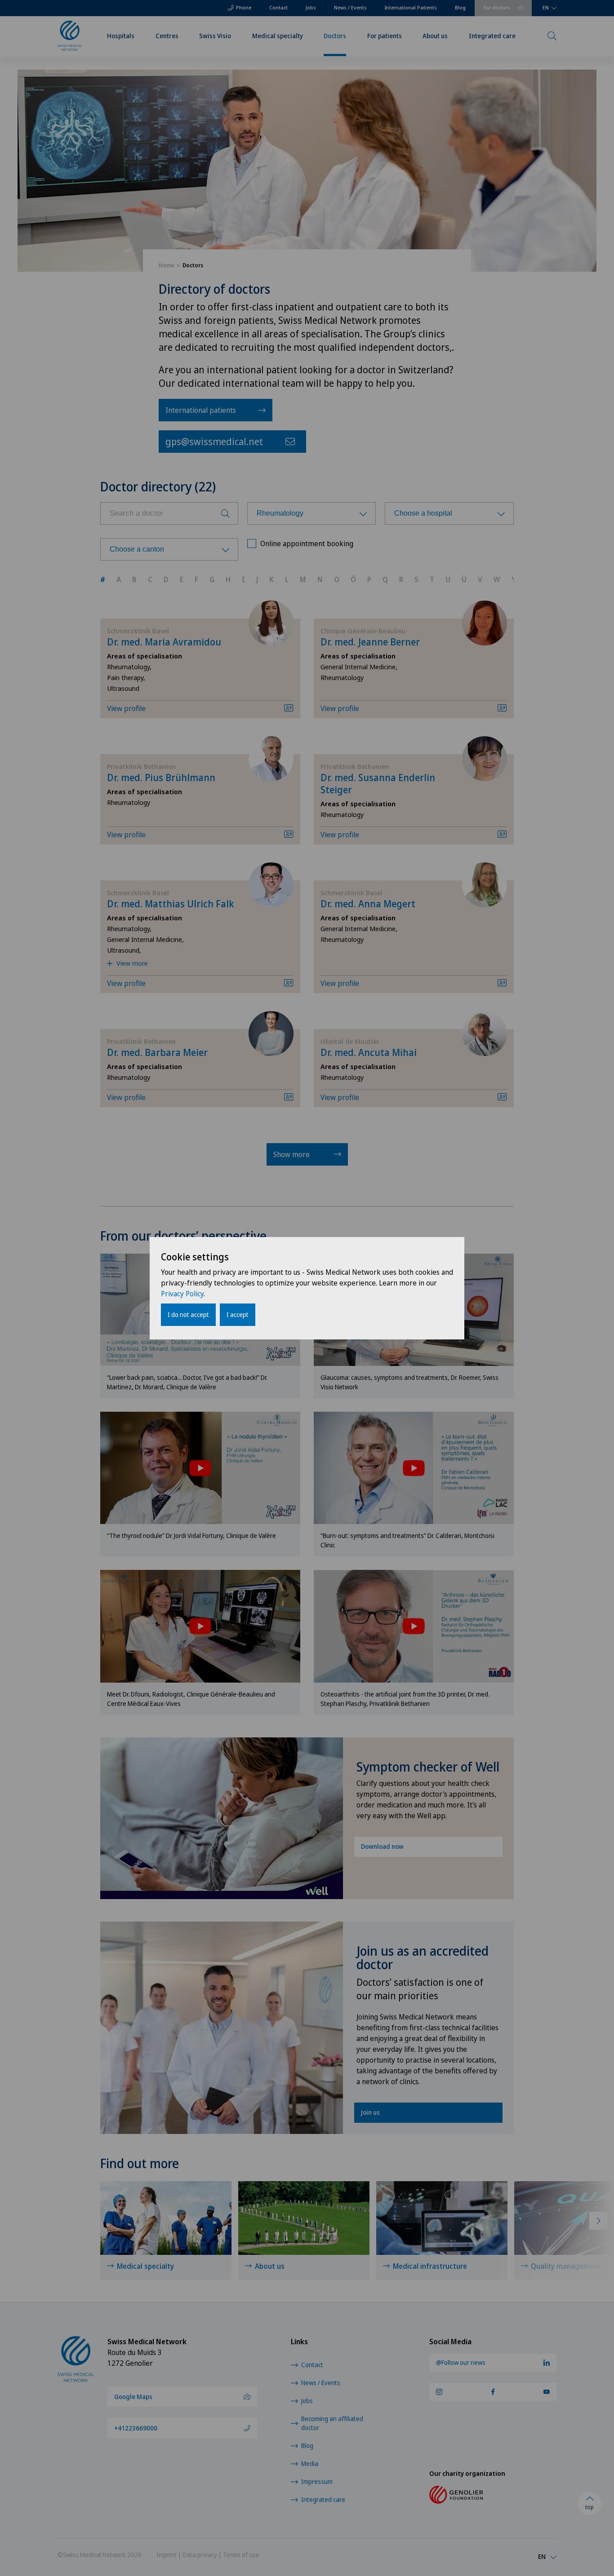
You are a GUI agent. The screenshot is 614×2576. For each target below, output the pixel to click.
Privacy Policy (182, 1294)
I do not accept (188, 1315)
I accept (238, 1315)
